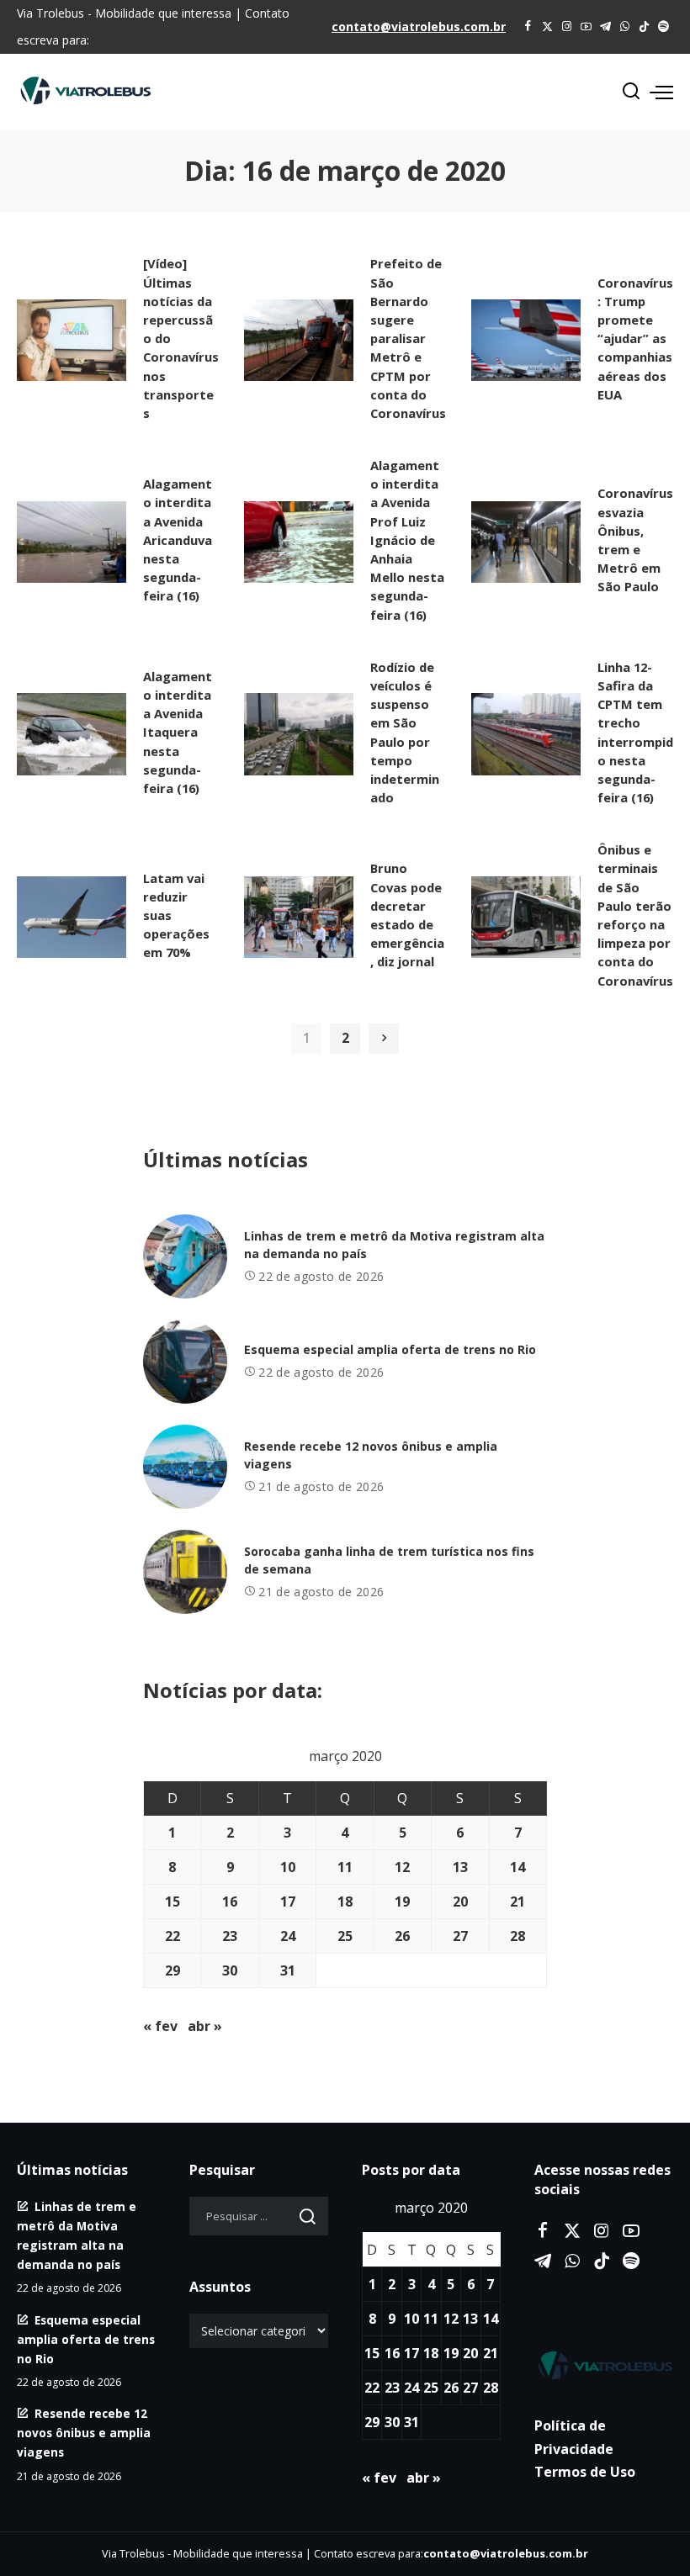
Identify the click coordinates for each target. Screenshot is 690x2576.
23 (230, 1936)
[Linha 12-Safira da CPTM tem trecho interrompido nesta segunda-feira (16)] (526, 734)
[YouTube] (586, 27)
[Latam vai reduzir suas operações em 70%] (72, 918)
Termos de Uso (585, 2472)
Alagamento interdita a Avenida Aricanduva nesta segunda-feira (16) (178, 540)
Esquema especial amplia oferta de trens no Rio (390, 1349)
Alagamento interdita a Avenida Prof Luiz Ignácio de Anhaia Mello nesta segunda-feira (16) (407, 540)
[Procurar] (631, 92)
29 (172, 1970)
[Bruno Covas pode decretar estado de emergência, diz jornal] (299, 918)
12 (402, 1867)
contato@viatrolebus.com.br (419, 26)
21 (517, 1902)
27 (460, 1936)
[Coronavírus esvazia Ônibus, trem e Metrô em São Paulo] (526, 542)
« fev (160, 2026)
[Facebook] (528, 27)
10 (288, 1867)
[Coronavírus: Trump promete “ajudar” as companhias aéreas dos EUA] (526, 341)
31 (288, 1970)
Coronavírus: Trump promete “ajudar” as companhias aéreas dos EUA (635, 339)
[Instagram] (567, 27)
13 (460, 1867)
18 (345, 1902)
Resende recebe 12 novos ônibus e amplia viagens (84, 2433)
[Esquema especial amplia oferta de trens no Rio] (185, 1362)
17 (288, 1902)
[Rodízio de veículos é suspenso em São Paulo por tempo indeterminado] (299, 734)
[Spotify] (663, 27)
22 (172, 1936)
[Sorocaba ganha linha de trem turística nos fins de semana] (185, 1572)
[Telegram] (605, 27)
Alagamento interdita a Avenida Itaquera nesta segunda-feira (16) (178, 732)
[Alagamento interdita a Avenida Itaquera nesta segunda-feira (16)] (72, 734)
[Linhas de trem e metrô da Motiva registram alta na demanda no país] (185, 1256)
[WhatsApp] (625, 27)
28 (517, 1936)
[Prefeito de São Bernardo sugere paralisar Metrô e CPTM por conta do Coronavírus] (299, 341)
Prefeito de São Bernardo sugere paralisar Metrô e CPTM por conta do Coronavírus (408, 338)
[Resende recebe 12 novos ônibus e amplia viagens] (185, 1467)
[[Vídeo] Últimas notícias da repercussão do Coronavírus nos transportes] (72, 341)
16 (230, 1902)
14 (517, 1867)
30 (230, 1970)
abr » (205, 2026)
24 (288, 1936)
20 (460, 1902)
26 (402, 1936)
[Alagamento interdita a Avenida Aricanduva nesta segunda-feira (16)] (72, 542)
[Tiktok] (644, 27)
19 (402, 1902)
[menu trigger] (661, 92)
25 (345, 1936)
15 (172, 1902)
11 (345, 1867)
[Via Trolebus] (604, 2365)
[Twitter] (547, 27)
